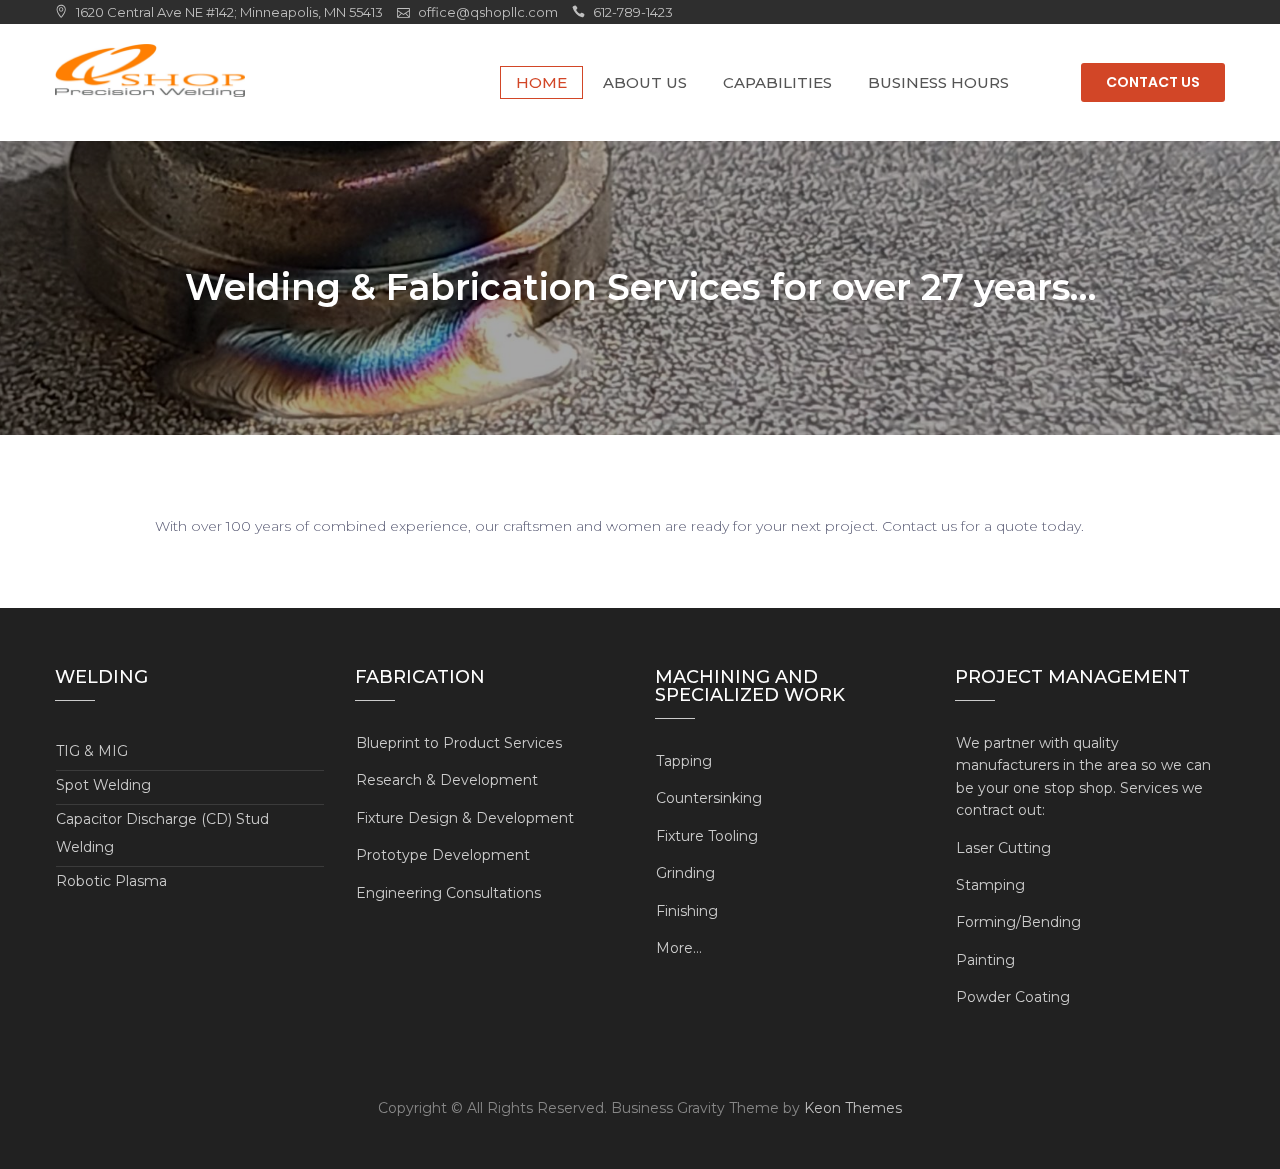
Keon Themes (853, 1108)
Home (541, 82)
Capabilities (777, 82)
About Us (645, 82)
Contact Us (1153, 82)
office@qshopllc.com (488, 12)
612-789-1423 (633, 12)
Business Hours (938, 82)
